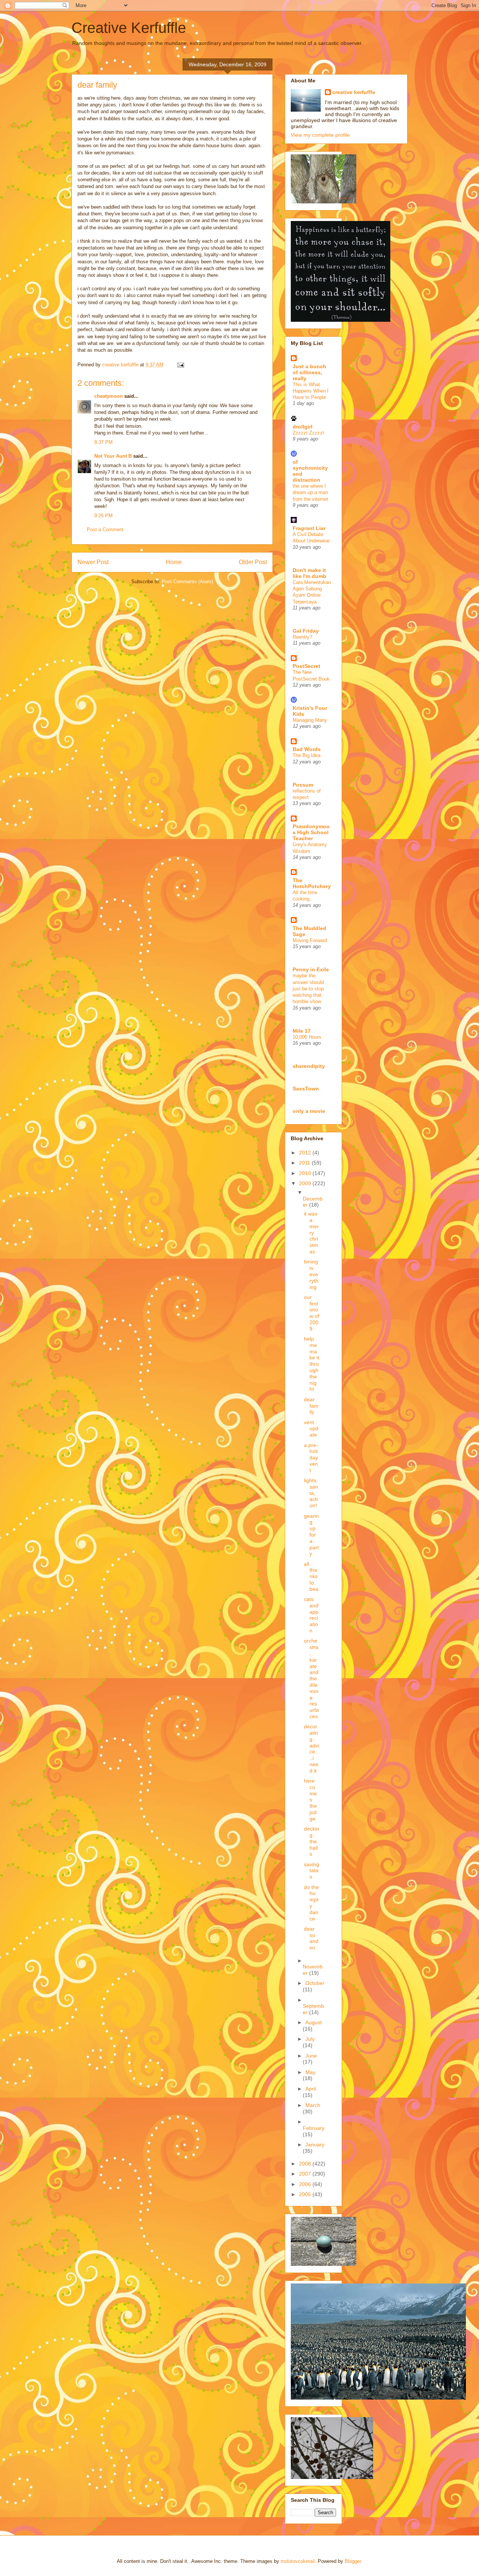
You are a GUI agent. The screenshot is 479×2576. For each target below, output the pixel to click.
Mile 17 (302, 1031)
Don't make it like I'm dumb (309, 573)
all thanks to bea (311, 1576)
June (311, 2056)
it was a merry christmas (311, 1233)
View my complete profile (320, 135)
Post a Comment (105, 529)
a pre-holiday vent (311, 1458)
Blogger (353, 2561)
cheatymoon (109, 396)
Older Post (253, 562)
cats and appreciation (311, 1615)
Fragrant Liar (309, 528)
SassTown (306, 1089)
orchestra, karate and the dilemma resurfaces (311, 1679)
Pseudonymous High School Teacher (311, 832)
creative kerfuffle (354, 92)
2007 (306, 2174)
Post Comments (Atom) (187, 582)
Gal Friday (306, 631)
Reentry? (302, 637)
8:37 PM (103, 442)
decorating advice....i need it (312, 1749)
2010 (306, 1173)
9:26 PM (103, 516)
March (313, 2105)
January (315, 2144)
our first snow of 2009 (312, 1313)
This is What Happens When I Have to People (311, 391)
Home (174, 562)
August (314, 2022)
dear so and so (311, 1938)
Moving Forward (310, 940)
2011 (305, 1163)
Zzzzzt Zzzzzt (308, 433)
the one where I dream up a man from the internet (310, 493)
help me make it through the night (312, 1364)
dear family (311, 1406)
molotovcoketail (298, 2561)
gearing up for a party (311, 1535)
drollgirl (303, 427)
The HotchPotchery (312, 883)
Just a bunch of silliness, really (309, 372)
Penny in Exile (311, 969)
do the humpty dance (311, 1903)
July (310, 2039)
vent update (311, 1429)
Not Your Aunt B (113, 456)
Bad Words (307, 749)
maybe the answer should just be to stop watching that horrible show (308, 989)
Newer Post (93, 562)
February (314, 2128)
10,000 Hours (307, 1037)
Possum (303, 785)
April (311, 2089)
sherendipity (309, 1066)
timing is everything (311, 1274)
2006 (306, 2184)
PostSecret (306, 666)
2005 (306, 2194)
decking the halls (312, 1841)
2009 (306, 1183)
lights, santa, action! (311, 1493)
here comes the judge (310, 1800)
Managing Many (310, 720)
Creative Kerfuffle (129, 28)
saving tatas (312, 1871)
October (315, 1983)
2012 (306, 1153)
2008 (306, 2164)
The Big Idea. (307, 755)
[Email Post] (180, 365)
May (310, 2072)
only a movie (309, 1111)
